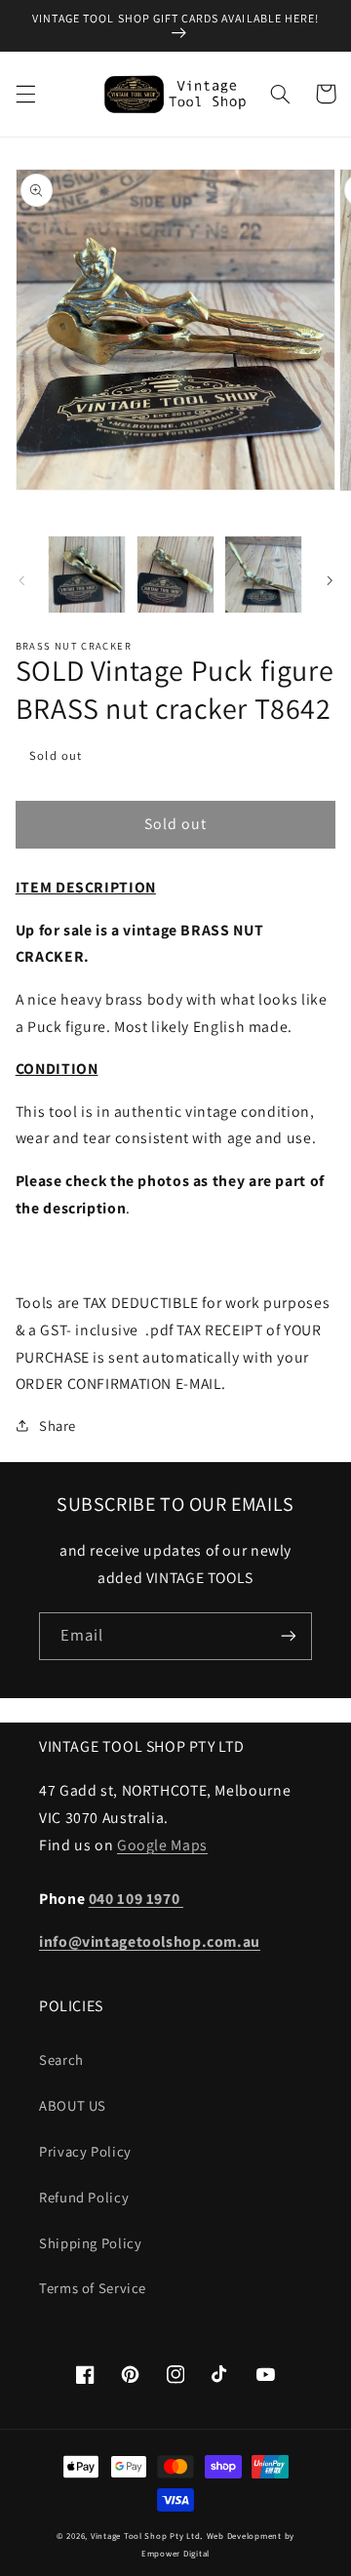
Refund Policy (84, 2197)
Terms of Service (93, 2288)
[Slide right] (330, 580)
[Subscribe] (289, 1636)
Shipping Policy (90, 2243)
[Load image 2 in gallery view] (175, 575)
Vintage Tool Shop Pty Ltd (145, 2536)
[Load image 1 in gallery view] (87, 575)
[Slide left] (21, 580)
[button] (25, 94)
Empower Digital (175, 2554)
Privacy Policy (85, 2151)
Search (61, 2060)
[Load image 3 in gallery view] (263, 575)
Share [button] (58, 1426)
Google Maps (162, 1845)
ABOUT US (73, 2105)
